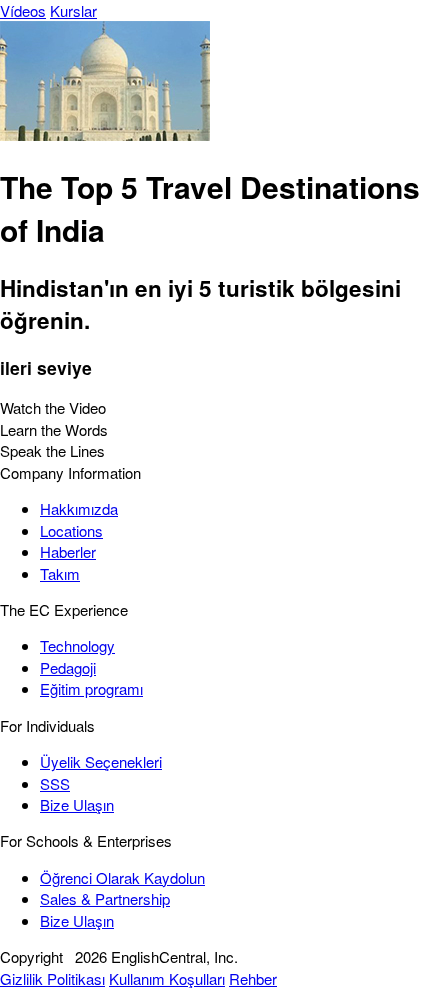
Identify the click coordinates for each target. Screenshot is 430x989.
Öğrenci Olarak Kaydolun (122, 877)
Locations (71, 530)
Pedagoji (68, 667)
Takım (60, 573)
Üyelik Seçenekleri (101, 761)
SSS (55, 783)
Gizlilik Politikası (52, 978)
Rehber (253, 978)
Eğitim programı (91, 688)
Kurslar (73, 10)
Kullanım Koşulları (167, 978)
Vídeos (23, 10)
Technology (77, 645)
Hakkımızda (79, 508)
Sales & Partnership (105, 898)
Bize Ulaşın (77, 804)
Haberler (68, 551)
